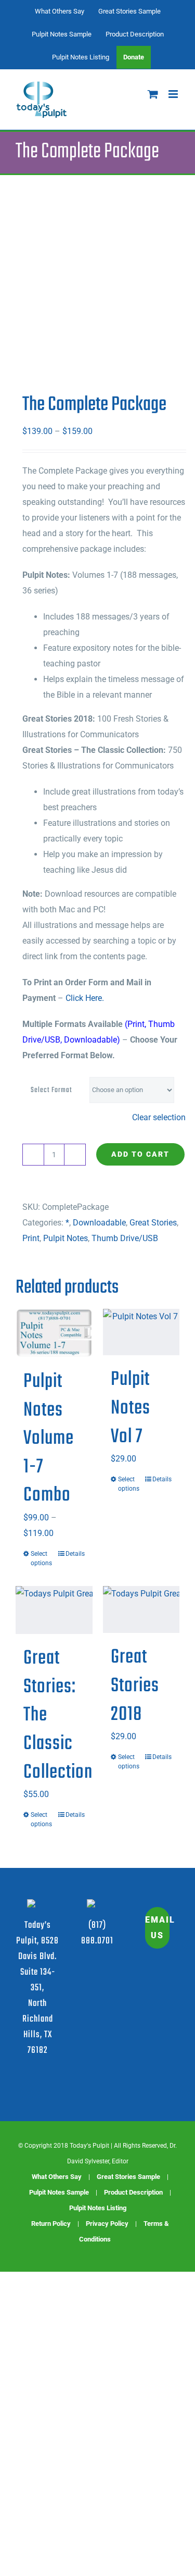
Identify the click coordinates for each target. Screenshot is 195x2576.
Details (75, 1554)
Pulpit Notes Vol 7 (131, 1408)
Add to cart (140, 1154)
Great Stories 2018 (135, 1686)
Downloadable (99, 1223)
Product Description (133, 2192)
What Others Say (57, 2177)
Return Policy (51, 2224)
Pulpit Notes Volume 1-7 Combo (49, 1439)
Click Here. (85, 998)
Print (31, 1238)
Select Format (51, 1090)
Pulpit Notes (66, 1238)
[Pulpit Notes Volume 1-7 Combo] (54, 1333)
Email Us (157, 1928)
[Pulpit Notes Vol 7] (141, 1332)
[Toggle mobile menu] (174, 94)
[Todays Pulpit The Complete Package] (97, 283)
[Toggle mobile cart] (153, 94)
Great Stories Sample (128, 2177)
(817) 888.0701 (97, 1933)
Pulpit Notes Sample (59, 2192)
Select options (41, 1558)
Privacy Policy (107, 2224)
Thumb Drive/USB (125, 1238)
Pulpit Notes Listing (98, 2208)
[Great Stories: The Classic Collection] (54, 1610)
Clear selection (159, 1117)
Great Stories (153, 1223)
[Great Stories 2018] (141, 1610)
